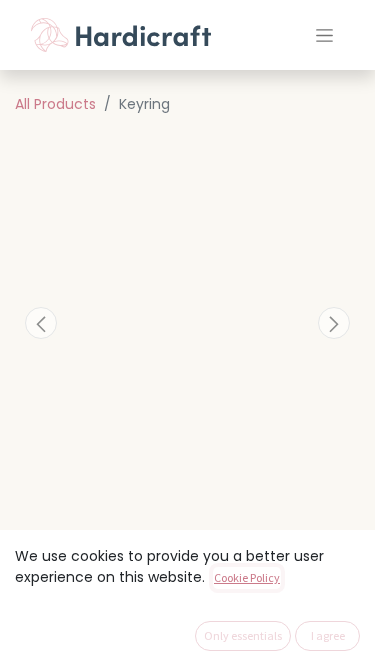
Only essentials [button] (243, 635)
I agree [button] (328, 635)
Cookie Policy (247, 577)
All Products (55, 104)
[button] (41, 323)
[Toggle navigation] (324, 35)
